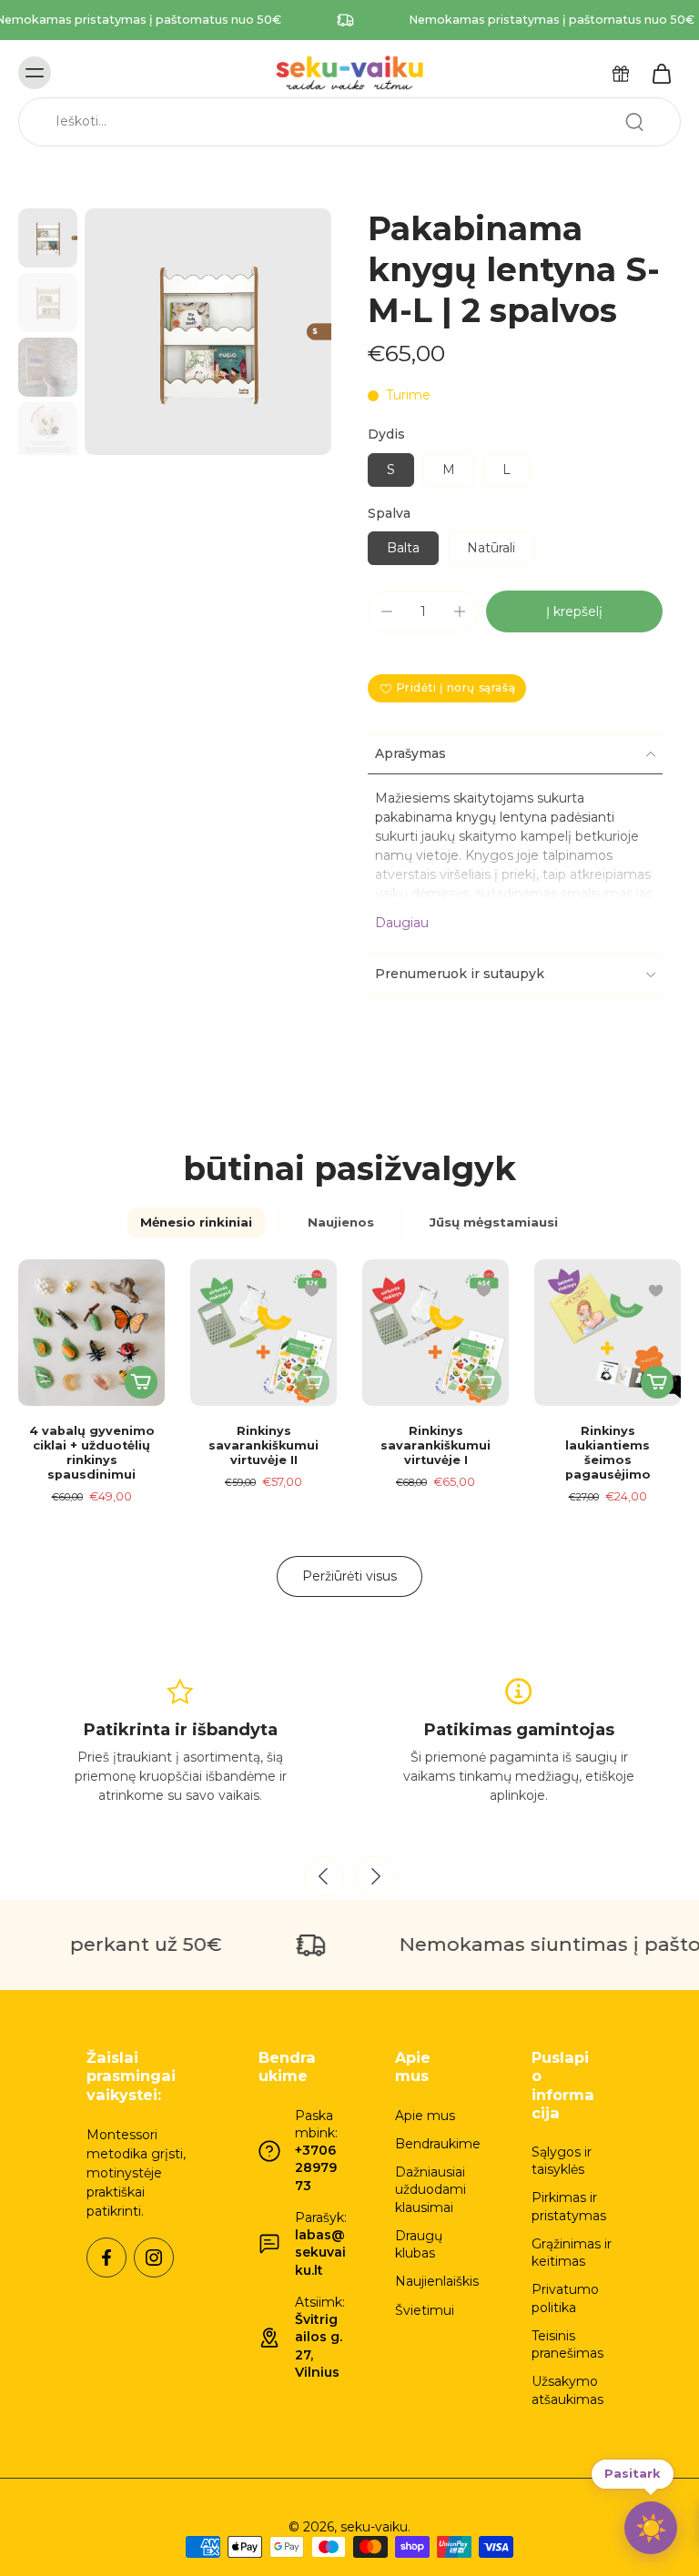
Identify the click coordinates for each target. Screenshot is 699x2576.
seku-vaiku (374, 2527)
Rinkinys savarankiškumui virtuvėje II (263, 1445)
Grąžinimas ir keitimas (572, 2253)
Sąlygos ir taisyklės (562, 2161)
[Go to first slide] (375, 1876)
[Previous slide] (324, 1876)
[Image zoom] (208, 332)
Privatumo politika (565, 2298)
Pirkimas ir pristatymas (569, 2206)
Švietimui (425, 2310)
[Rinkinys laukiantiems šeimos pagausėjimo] (608, 1333)
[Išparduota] (313, 1382)
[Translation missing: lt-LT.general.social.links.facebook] (106, 2258)
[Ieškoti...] (634, 122)
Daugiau (402, 923)
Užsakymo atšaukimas (567, 2390)
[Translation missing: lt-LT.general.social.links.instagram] (154, 2258)
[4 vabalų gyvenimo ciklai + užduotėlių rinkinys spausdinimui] (91, 1333)
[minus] (387, 611)
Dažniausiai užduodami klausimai (431, 2190)
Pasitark (633, 2476)
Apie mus (425, 2116)
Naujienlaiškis (436, 2281)
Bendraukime (436, 2144)
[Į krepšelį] (141, 1382)
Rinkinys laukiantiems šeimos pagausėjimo (608, 1453)
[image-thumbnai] (48, 238)
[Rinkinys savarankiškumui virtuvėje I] (436, 1333)
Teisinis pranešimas (567, 2344)
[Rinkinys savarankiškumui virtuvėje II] (263, 1333)
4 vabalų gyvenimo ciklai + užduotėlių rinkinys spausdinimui (92, 1453)
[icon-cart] (661, 73)
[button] (574, 611)
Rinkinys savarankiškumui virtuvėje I (436, 1445)
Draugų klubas (419, 2244)
